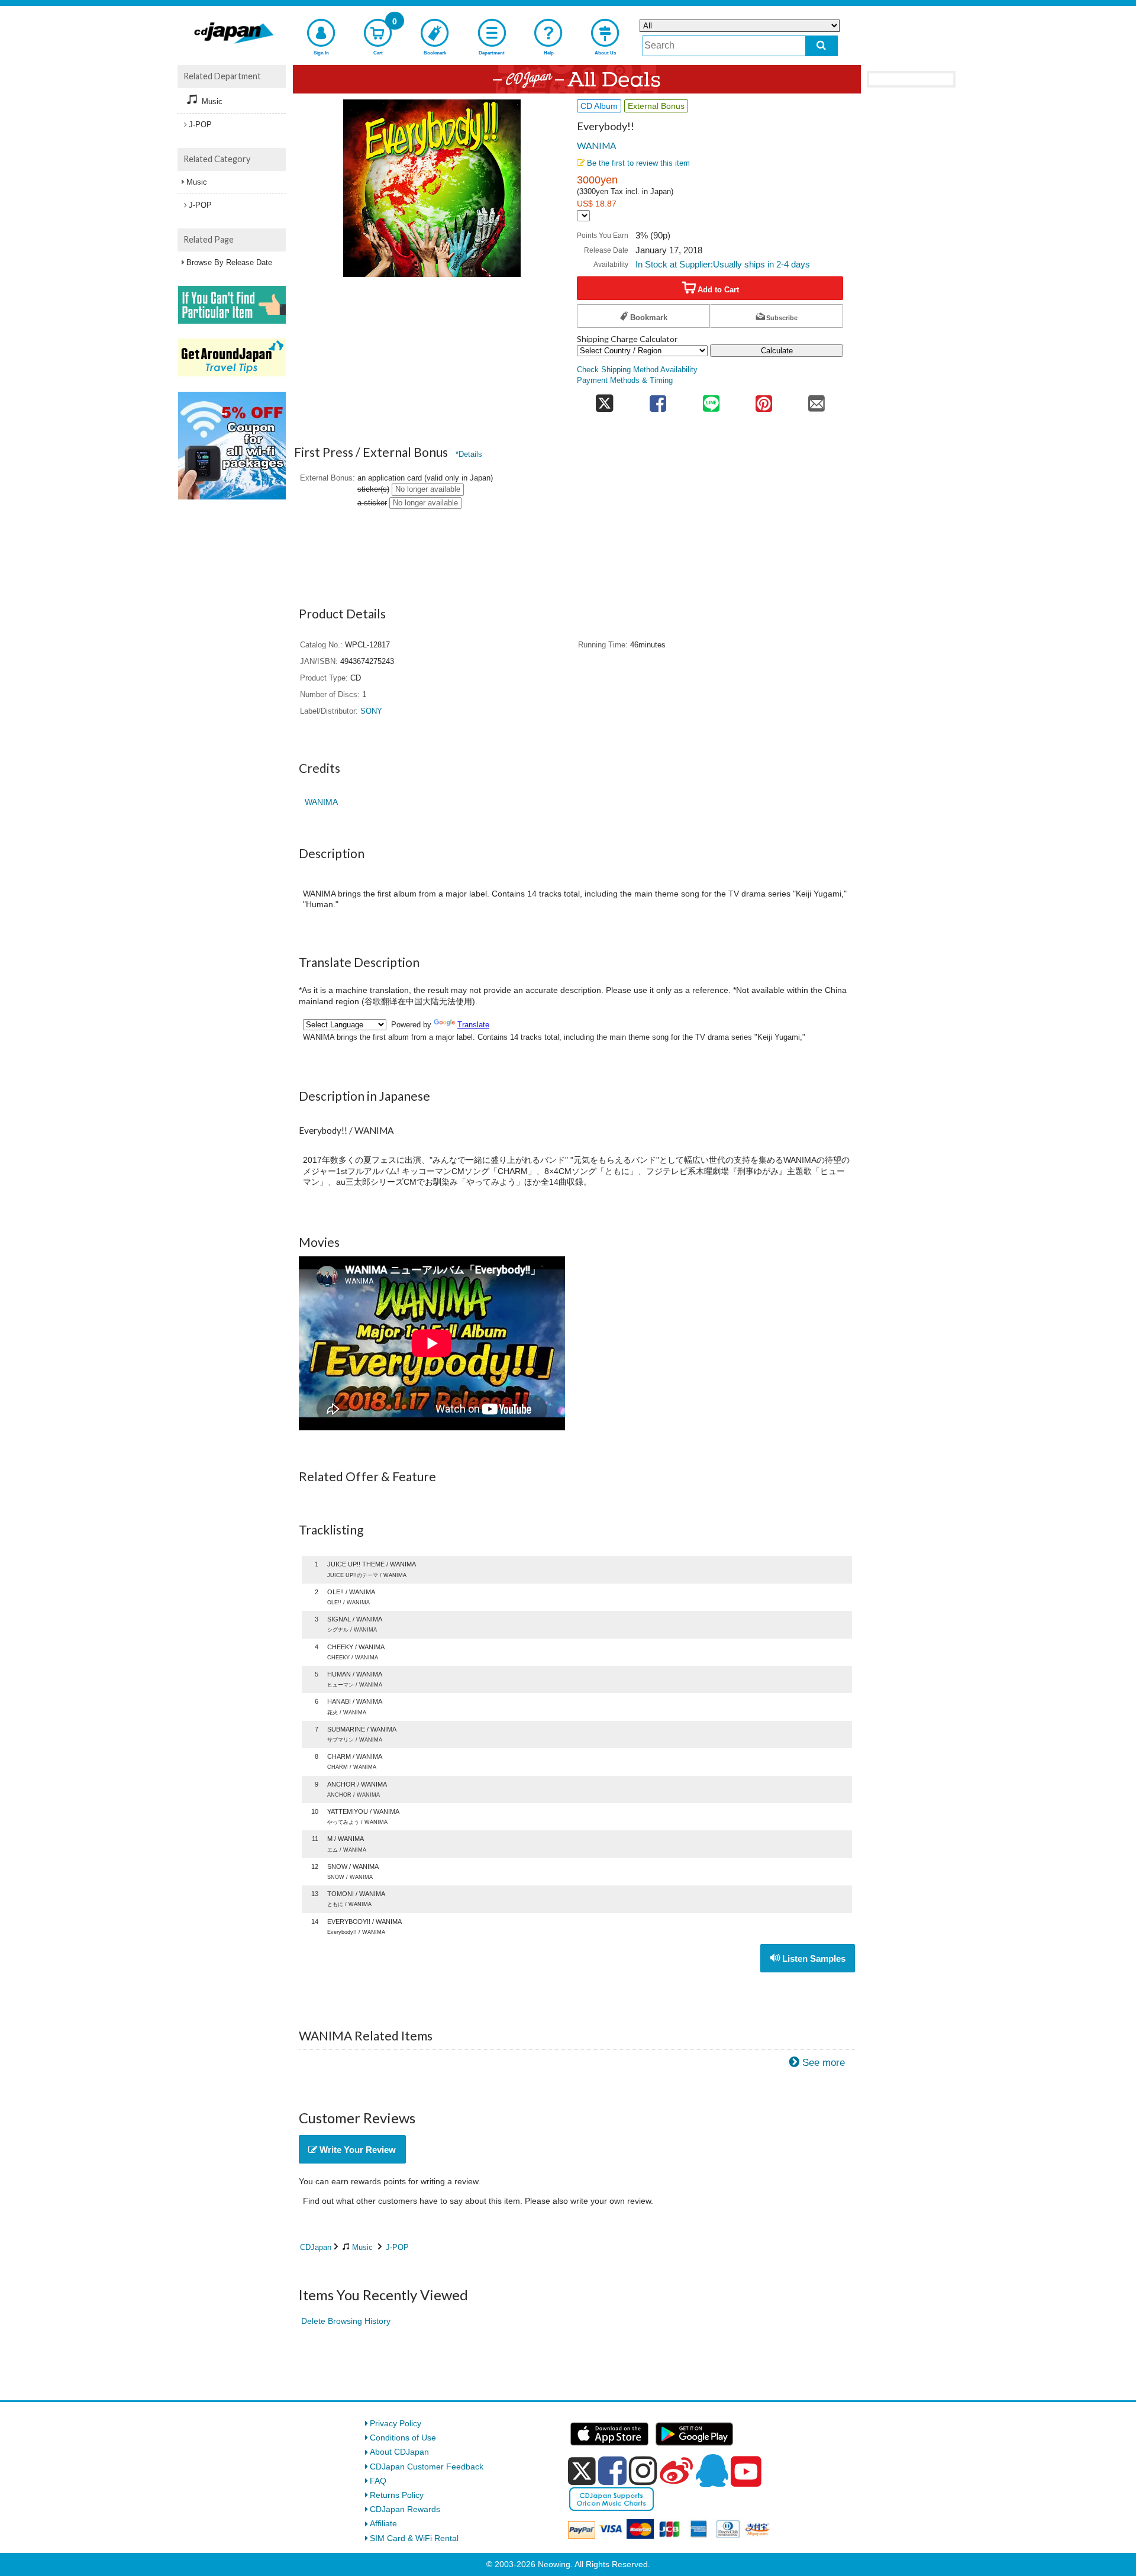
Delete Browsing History (346, 2321)
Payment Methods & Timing (625, 381)
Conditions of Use (403, 2438)
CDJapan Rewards (405, 2509)
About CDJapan (399, 2452)
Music (362, 2247)
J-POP (397, 2247)
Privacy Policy (396, 2423)
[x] (582, 2471)
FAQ (378, 2481)
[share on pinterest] (764, 400)
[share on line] (711, 400)
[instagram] (643, 2471)
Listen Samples (813, 1958)
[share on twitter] (604, 400)
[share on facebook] (658, 400)
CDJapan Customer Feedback (427, 2467)
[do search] (822, 46)
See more (824, 2063)
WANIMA (596, 146)
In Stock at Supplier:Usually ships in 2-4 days (723, 264)
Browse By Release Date (229, 262)
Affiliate (383, 2523)
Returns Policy (397, 2495)
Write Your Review (356, 2150)
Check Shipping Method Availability (637, 370)
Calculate (777, 351)
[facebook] (612, 2471)
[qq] (712, 2471)
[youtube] (746, 2472)
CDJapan (316, 2247)
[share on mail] (817, 400)
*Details (469, 454)
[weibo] (676, 2471)
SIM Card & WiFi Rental (414, 2538)
